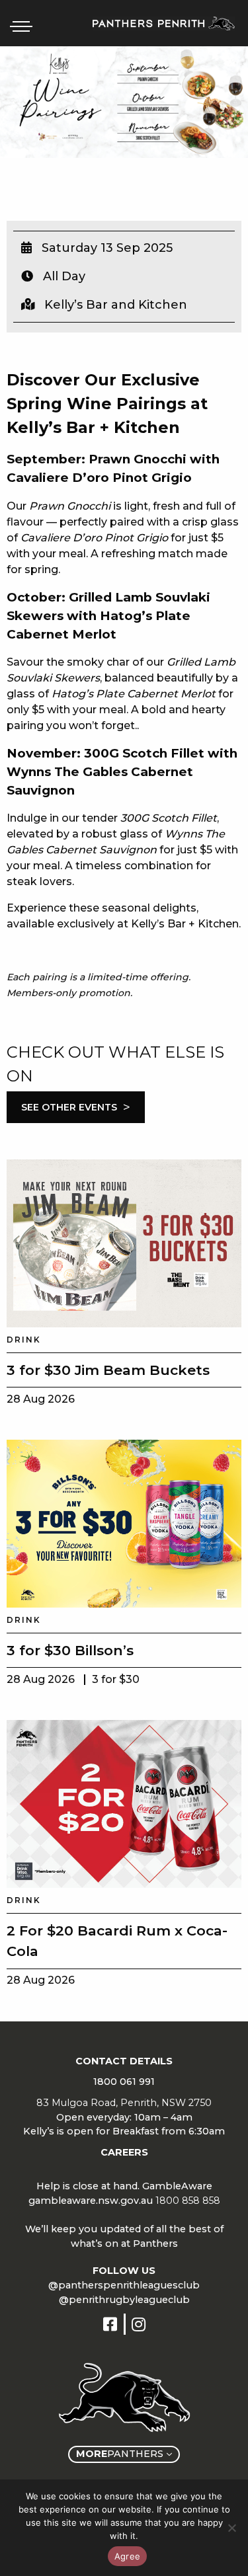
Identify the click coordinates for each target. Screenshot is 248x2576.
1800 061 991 (124, 2082)
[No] (231, 2528)
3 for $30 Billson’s (70, 1650)
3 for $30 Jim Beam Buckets (108, 1370)
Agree (127, 2556)
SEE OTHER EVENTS (76, 1107)
